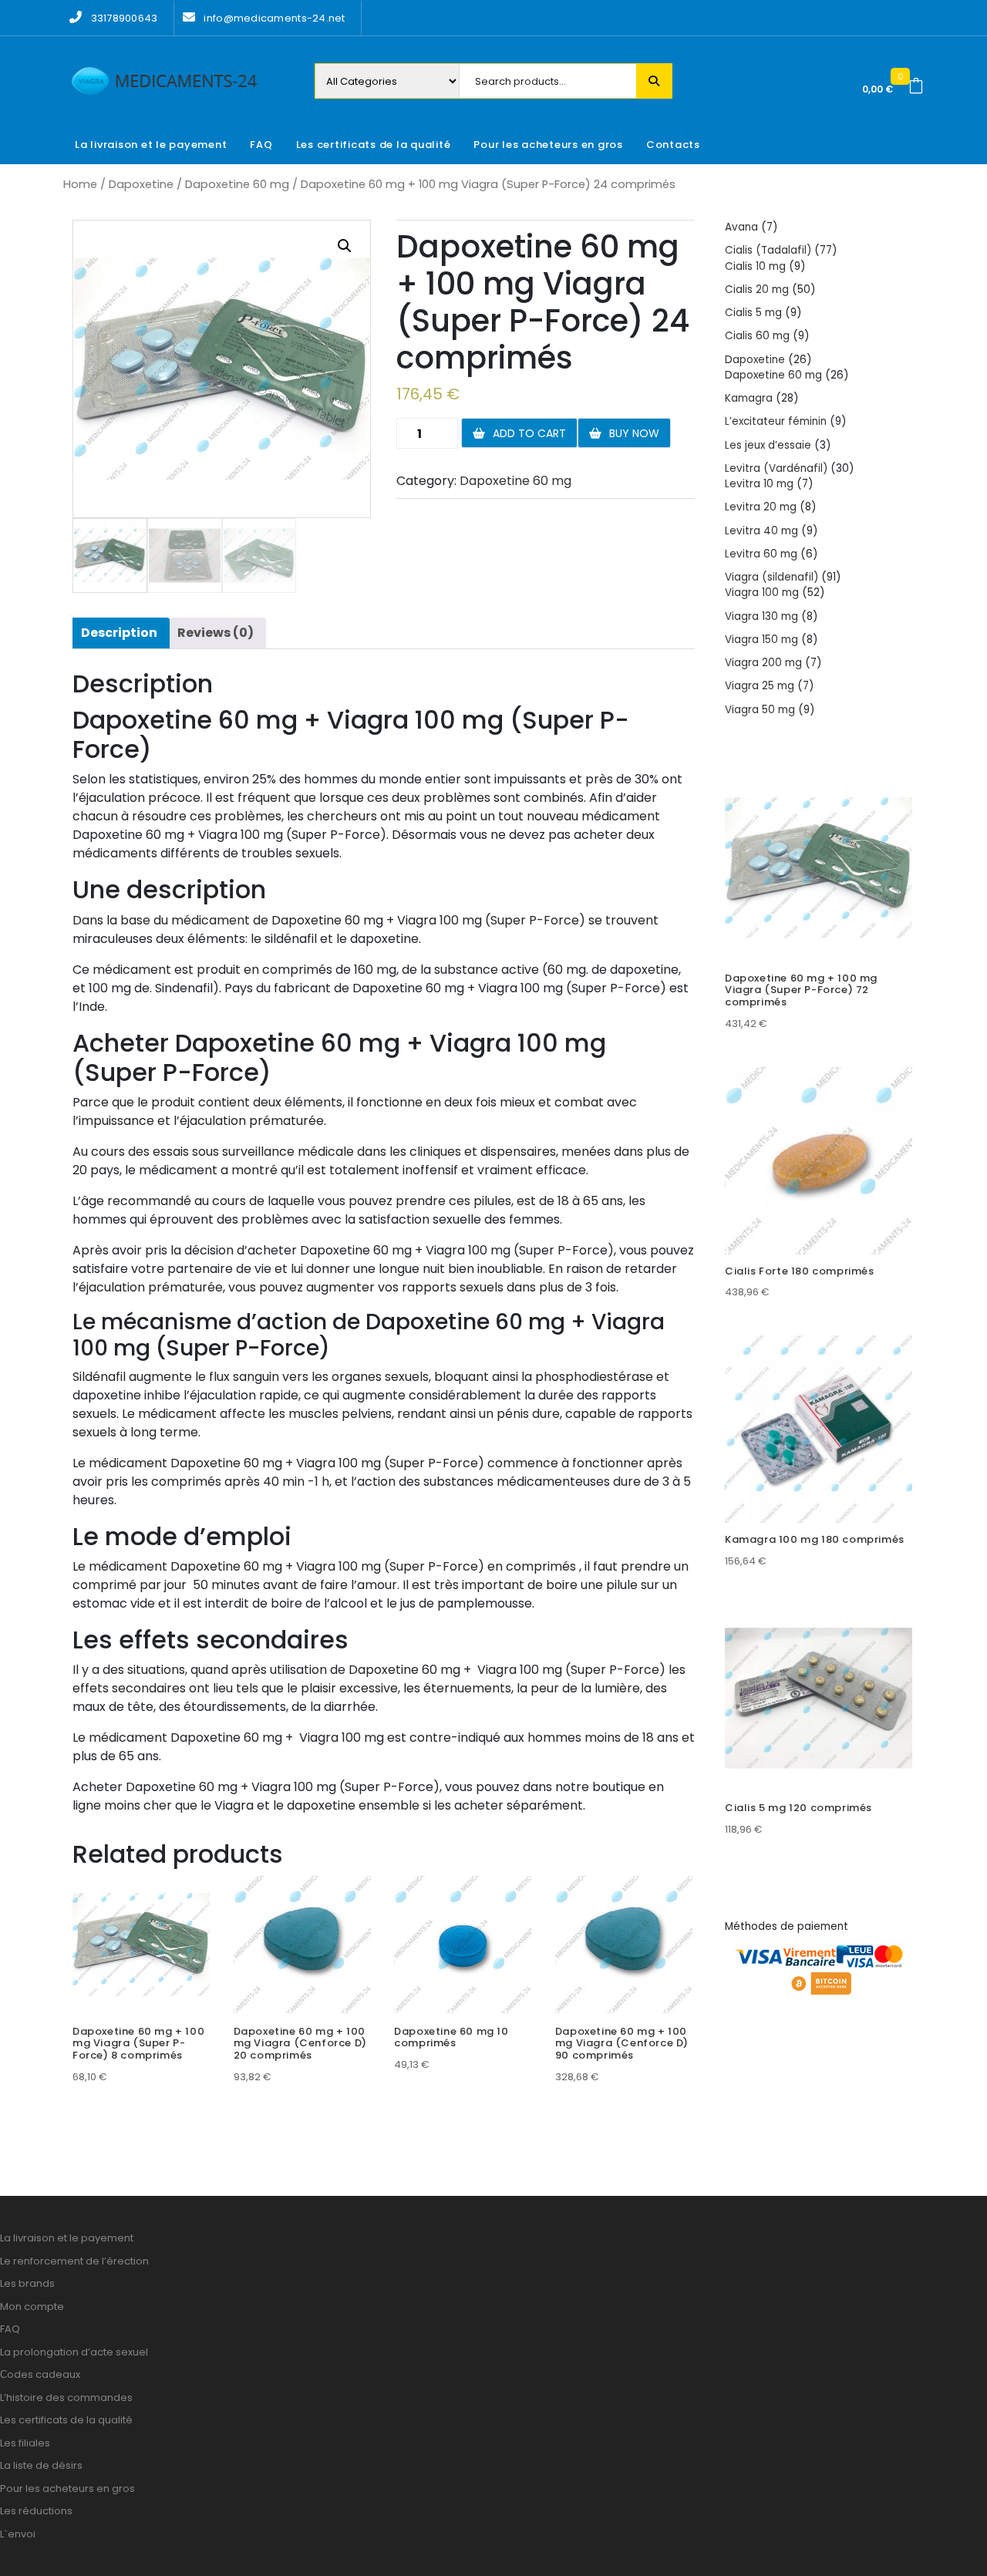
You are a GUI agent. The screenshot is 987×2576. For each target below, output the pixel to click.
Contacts (673, 145)
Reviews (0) (216, 633)
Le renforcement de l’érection (74, 2261)
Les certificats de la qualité (374, 145)
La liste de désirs (41, 2465)
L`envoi (18, 2534)
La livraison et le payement (151, 145)
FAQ (261, 145)
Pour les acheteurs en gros (548, 145)
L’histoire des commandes (66, 2398)
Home (80, 184)
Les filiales (25, 2443)
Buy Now (634, 433)
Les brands (27, 2283)
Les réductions (36, 2511)
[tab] (119, 633)
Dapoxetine (141, 184)
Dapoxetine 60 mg (237, 184)
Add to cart (529, 433)
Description (119, 633)
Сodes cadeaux (40, 2374)
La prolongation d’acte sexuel (74, 2352)
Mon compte (32, 2307)
